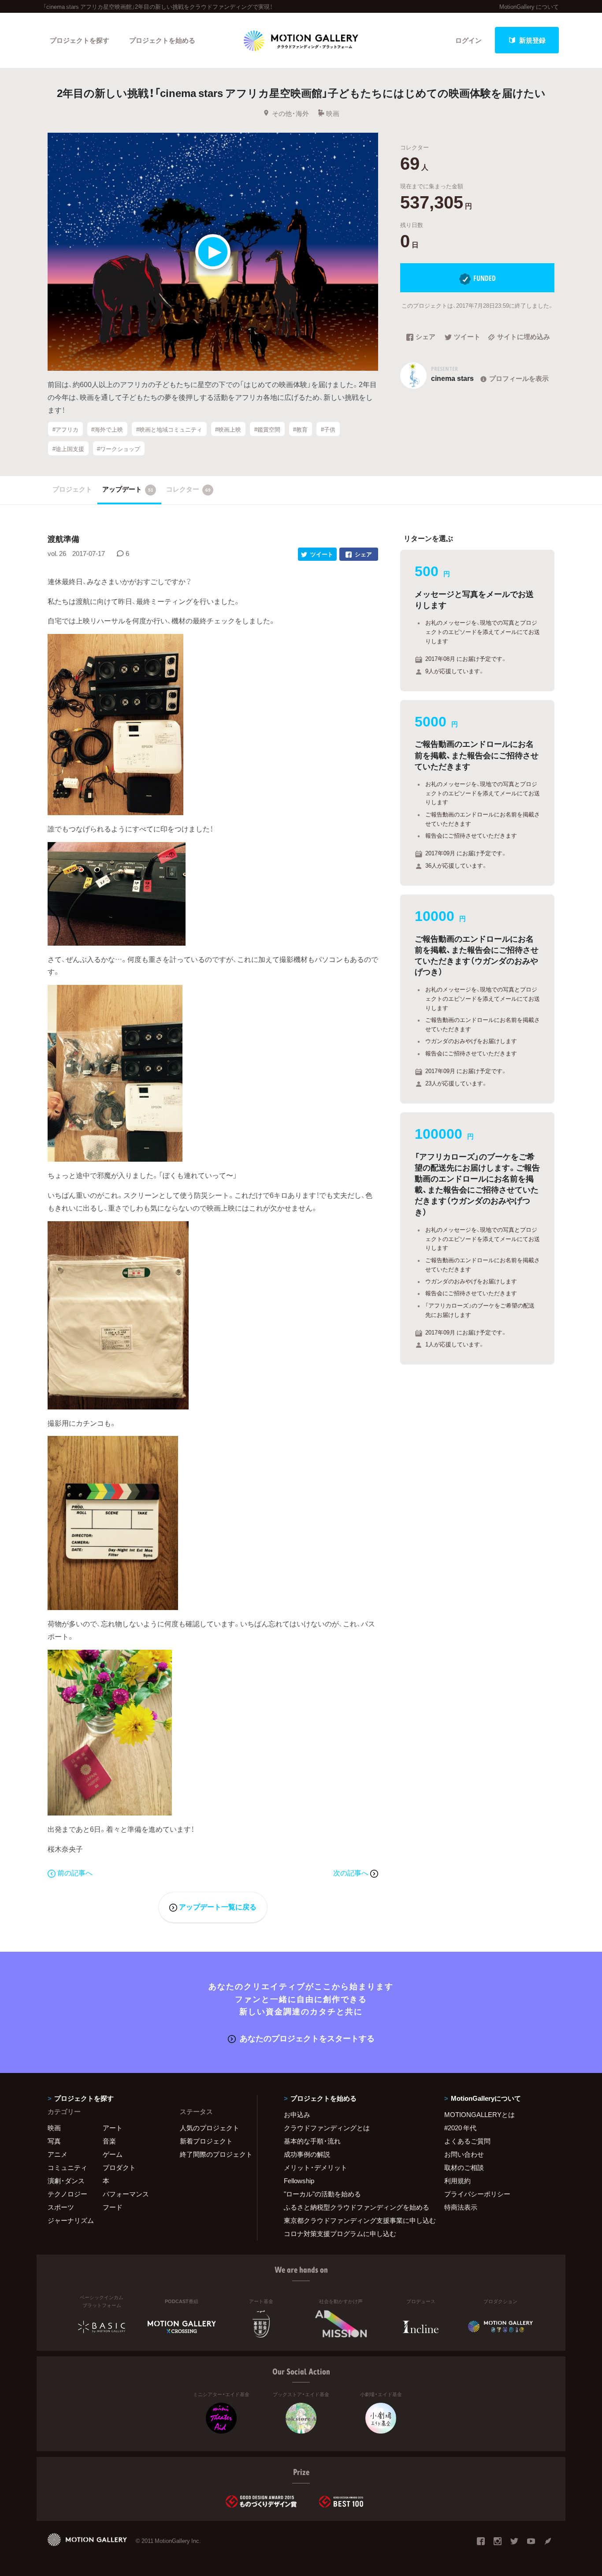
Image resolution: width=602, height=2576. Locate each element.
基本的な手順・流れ (312, 2141)
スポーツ (61, 2207)
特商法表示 (461, 2207)
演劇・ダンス (66, 2181)
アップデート (128, 489)
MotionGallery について (529, 6)
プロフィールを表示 (519, 378)
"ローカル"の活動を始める (322, 2194)
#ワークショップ (119, 449)
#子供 (328, 429)
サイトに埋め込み (524, 337)
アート (113, 2128)
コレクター (188, 489)
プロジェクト (72, 489)
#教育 (300, 429)
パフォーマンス (126, 2194)
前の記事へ (75, 1872)
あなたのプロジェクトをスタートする (307, 2038)
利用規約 (457, 2181)
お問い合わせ (464, 2154)
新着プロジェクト (206, 2141)
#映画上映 (228, 429)
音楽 (109, 2141)
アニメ (58, 2154)
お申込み (297, 2114)
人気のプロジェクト (210, 2128)
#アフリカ (65, 429)
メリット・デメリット (316, 2167)
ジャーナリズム (71, 2220)
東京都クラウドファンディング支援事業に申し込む (353, 2220)
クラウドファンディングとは (327, 2128)
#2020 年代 (460, 2128)
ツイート (467, 337)
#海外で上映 (107, 429)
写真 (54, 2141)
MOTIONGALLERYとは (479, 2114)
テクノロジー (67, 2194)
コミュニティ (67, 2167)
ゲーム (113, 2154)
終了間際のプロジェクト (213, 2154)
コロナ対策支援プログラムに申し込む (340, 2233)
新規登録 (532, 40)
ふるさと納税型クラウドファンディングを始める (353, 2207)
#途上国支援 (68, 449)
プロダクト (119, 2167)
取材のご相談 (464, 2167)
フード (113, 2207)
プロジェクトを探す (80, 40)
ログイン (468, 40)
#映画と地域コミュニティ (169, 429)
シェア (425, 337)
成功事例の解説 (307, 2154)
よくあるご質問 (467, 2141)
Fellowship (299, 2181)
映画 (333, 113)
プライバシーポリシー (477, 2194)
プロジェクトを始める (162, 40)
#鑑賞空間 (267, 429)
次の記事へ (352, 1872)
